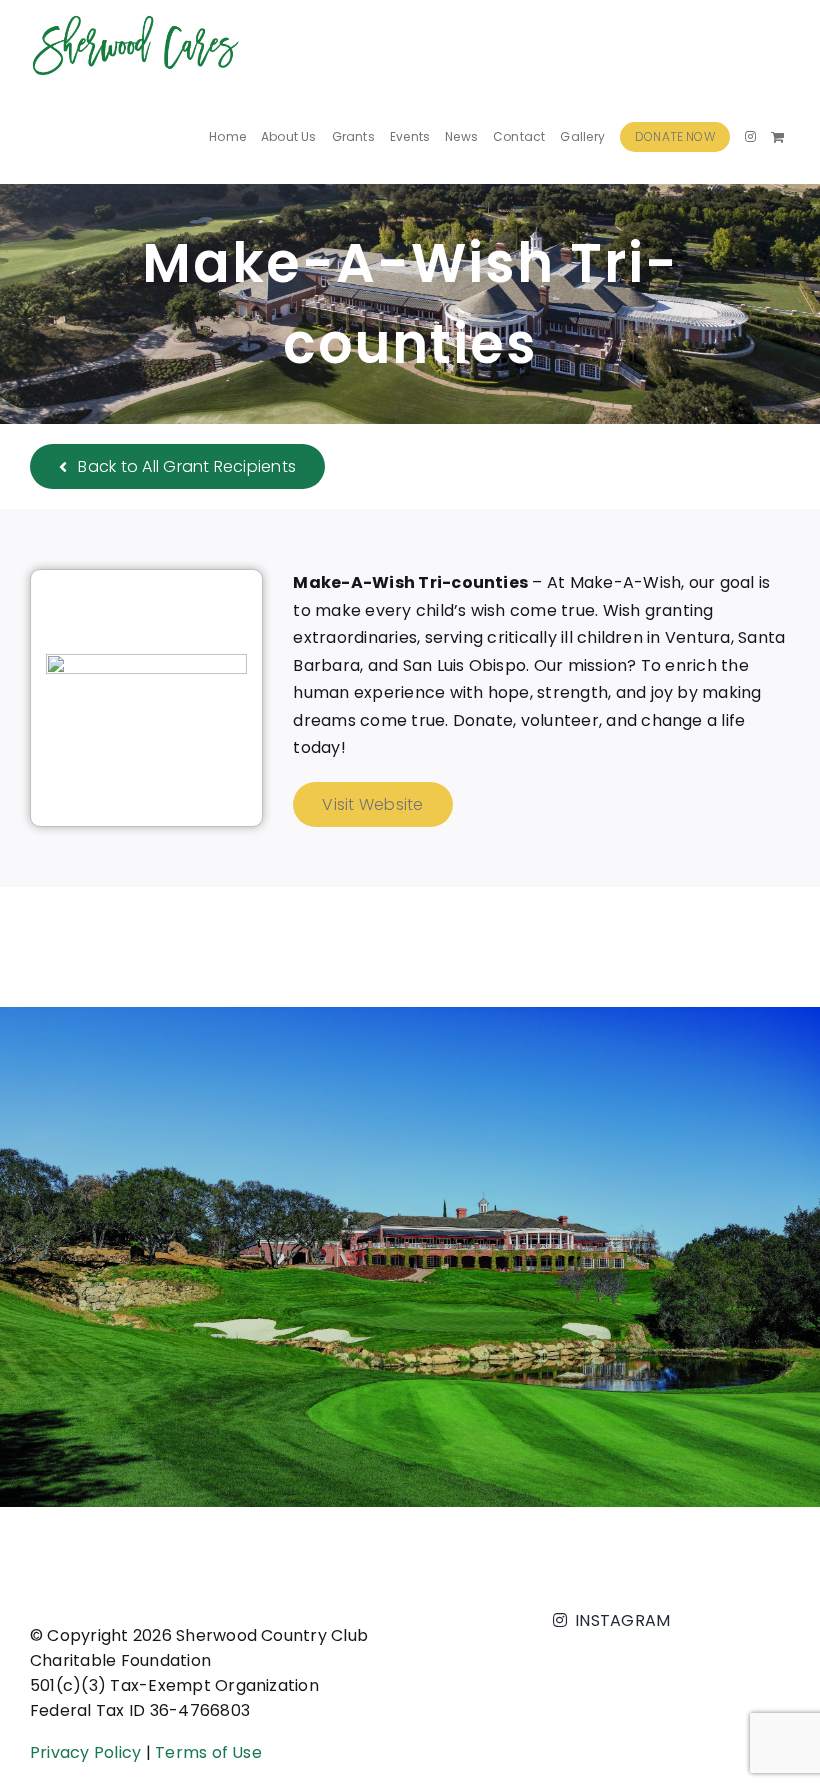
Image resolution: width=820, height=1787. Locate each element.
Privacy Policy (85, 1752)
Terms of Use (208, 1752)
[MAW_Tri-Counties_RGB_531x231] (146, 661)
